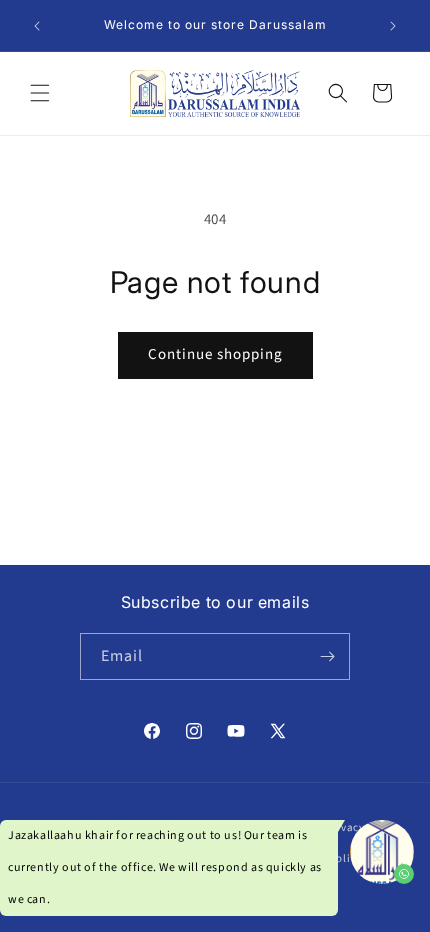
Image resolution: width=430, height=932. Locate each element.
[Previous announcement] (37, 26)
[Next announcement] (393, 26)
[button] (40, 93)
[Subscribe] (327, 656)
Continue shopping (215, 354)
